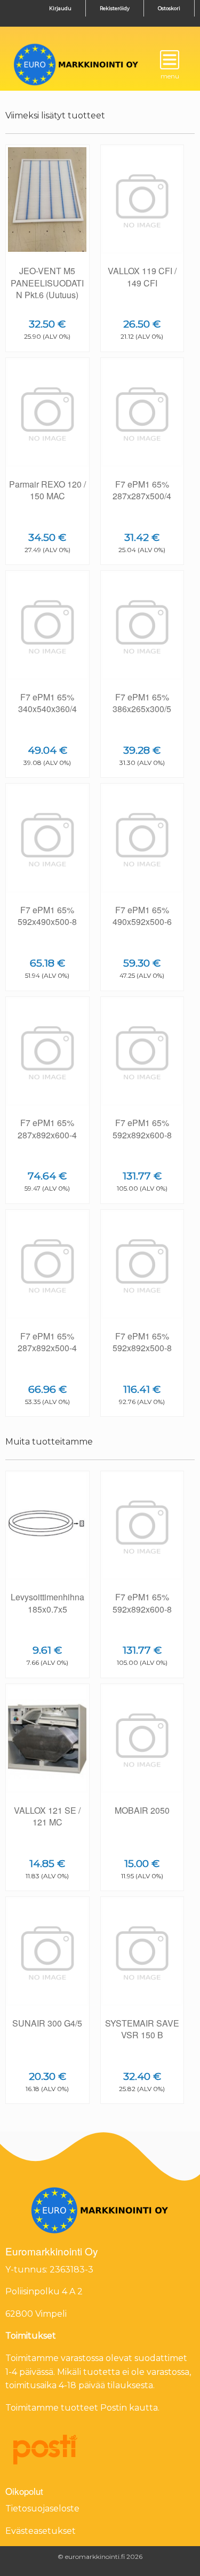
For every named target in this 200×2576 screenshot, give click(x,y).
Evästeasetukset (41, 2531)
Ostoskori (169, 8)
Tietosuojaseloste (42, 2509)
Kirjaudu (60, 8)
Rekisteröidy (115, 8)
